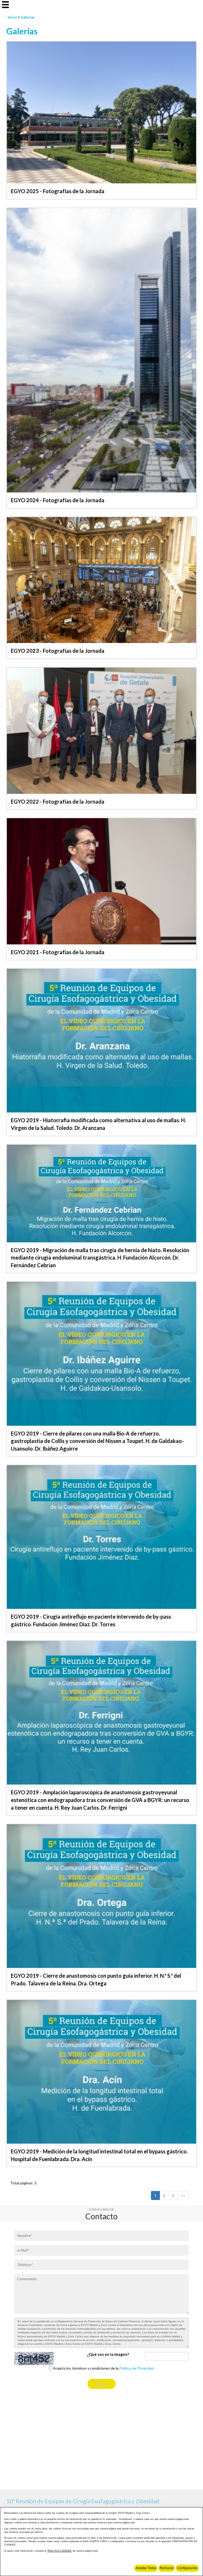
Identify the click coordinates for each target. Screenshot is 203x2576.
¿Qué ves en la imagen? (108, 2354)
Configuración (187, 2568)
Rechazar (167, 2568)
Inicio (12, 17)
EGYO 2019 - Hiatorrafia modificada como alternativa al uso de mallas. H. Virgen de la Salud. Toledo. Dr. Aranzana (98, 1124)
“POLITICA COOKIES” (59, 2551)
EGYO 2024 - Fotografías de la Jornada (58, 500)
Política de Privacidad (137, 2368)
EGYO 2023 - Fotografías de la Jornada (58, 651)
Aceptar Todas (146, 2568)
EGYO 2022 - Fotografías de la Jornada (58, 802)
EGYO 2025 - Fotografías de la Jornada (58, 191)
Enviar (102, 2384)
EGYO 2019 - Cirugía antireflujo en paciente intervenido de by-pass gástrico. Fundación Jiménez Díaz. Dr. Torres (91, 1620)
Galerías (28, 17)
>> (183, 2195)
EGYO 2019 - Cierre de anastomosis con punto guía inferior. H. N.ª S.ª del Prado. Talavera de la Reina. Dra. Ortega (96, 1979)
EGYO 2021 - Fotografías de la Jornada (58, 952)
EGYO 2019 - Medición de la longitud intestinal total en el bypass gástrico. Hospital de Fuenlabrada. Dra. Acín (99, 2155)
